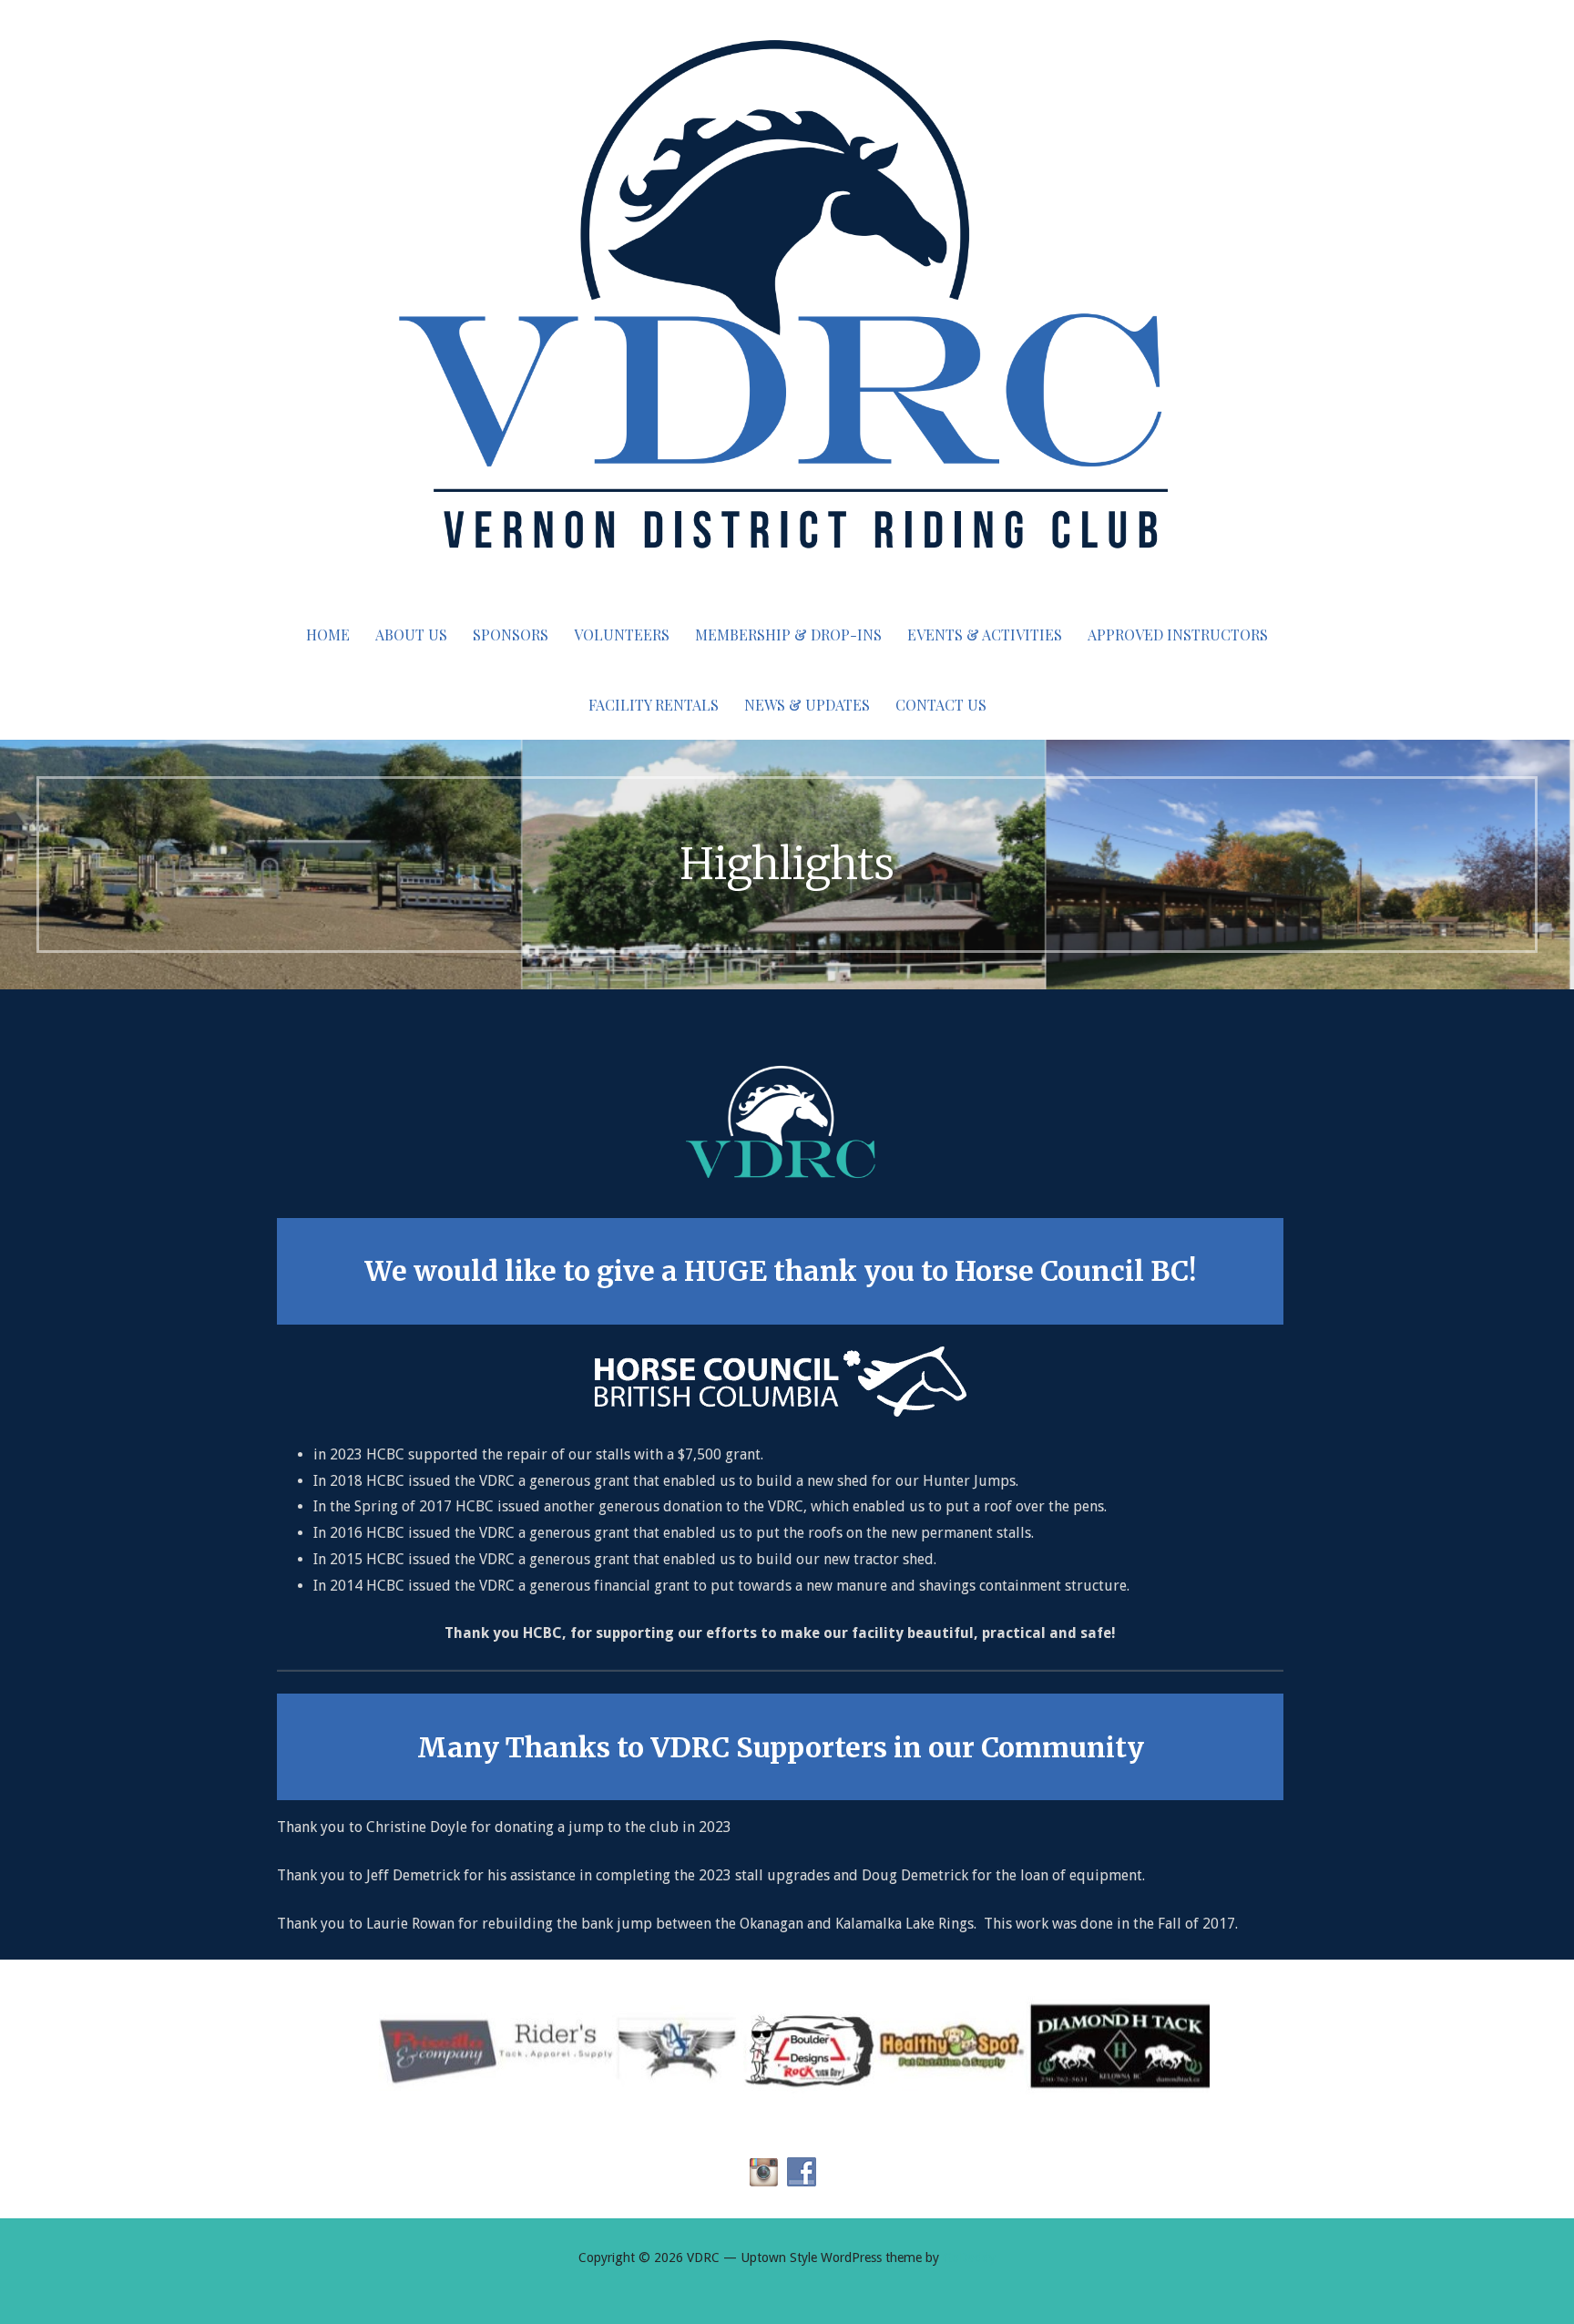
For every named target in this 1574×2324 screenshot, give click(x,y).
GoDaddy (969, 2257)
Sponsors (511, 635)
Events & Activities (985, 635)
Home (328, 635)
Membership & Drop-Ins (788, 635)
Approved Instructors (1178, 635)
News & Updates (807, 705)
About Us (411, 635)
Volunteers (622, 635)
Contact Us (941, 705)
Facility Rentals (654, 705)
